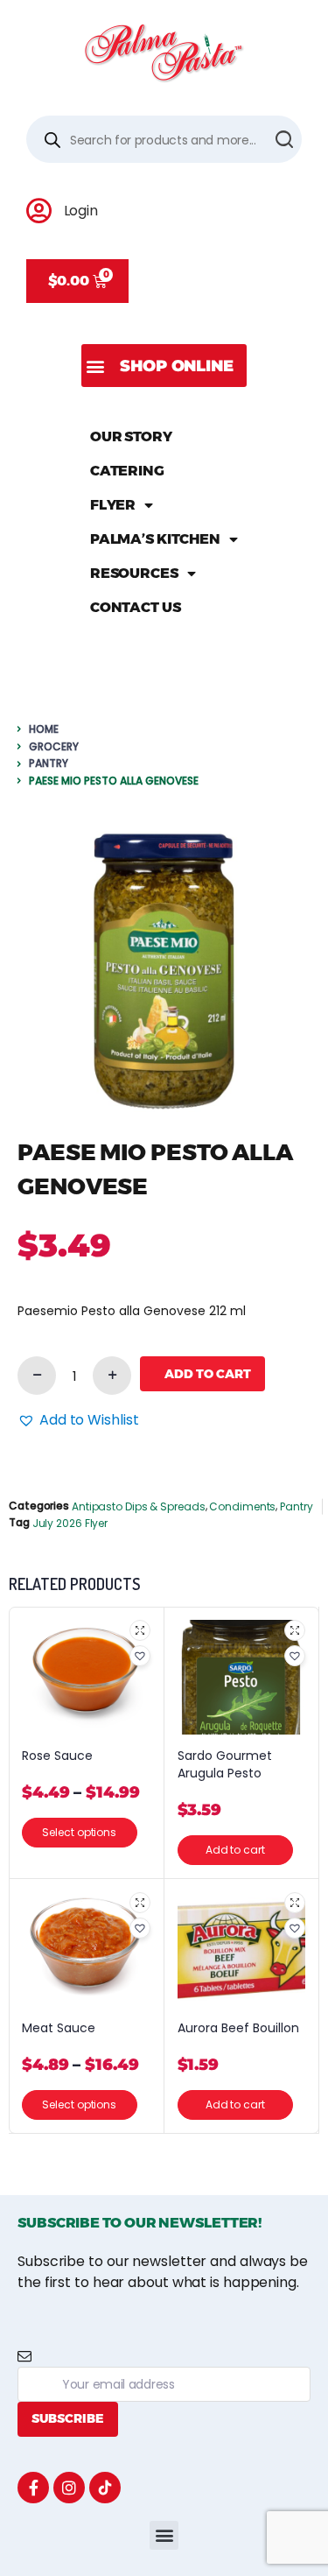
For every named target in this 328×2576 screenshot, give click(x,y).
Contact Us (136, 607)
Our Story (131, 436)
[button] (164, 366)
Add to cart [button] (234, 1850)
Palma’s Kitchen (156, 539)
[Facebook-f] (33, 2488)
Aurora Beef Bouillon (238, 2028)
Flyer (113, 505)
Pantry (49, 763)
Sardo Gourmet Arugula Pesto (225, 1765)
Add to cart (208, 1374)
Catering (127, 471)
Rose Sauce (57, 1756)
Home (44, 729)
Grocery (54, 746)
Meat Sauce (59, 2028)
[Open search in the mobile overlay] (164, 139)
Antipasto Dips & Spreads (139, 1506)
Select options (79, 1832)
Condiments (242, 1506)
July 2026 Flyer (70, 1523)
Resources (134, 573)
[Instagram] (69, 2488)
